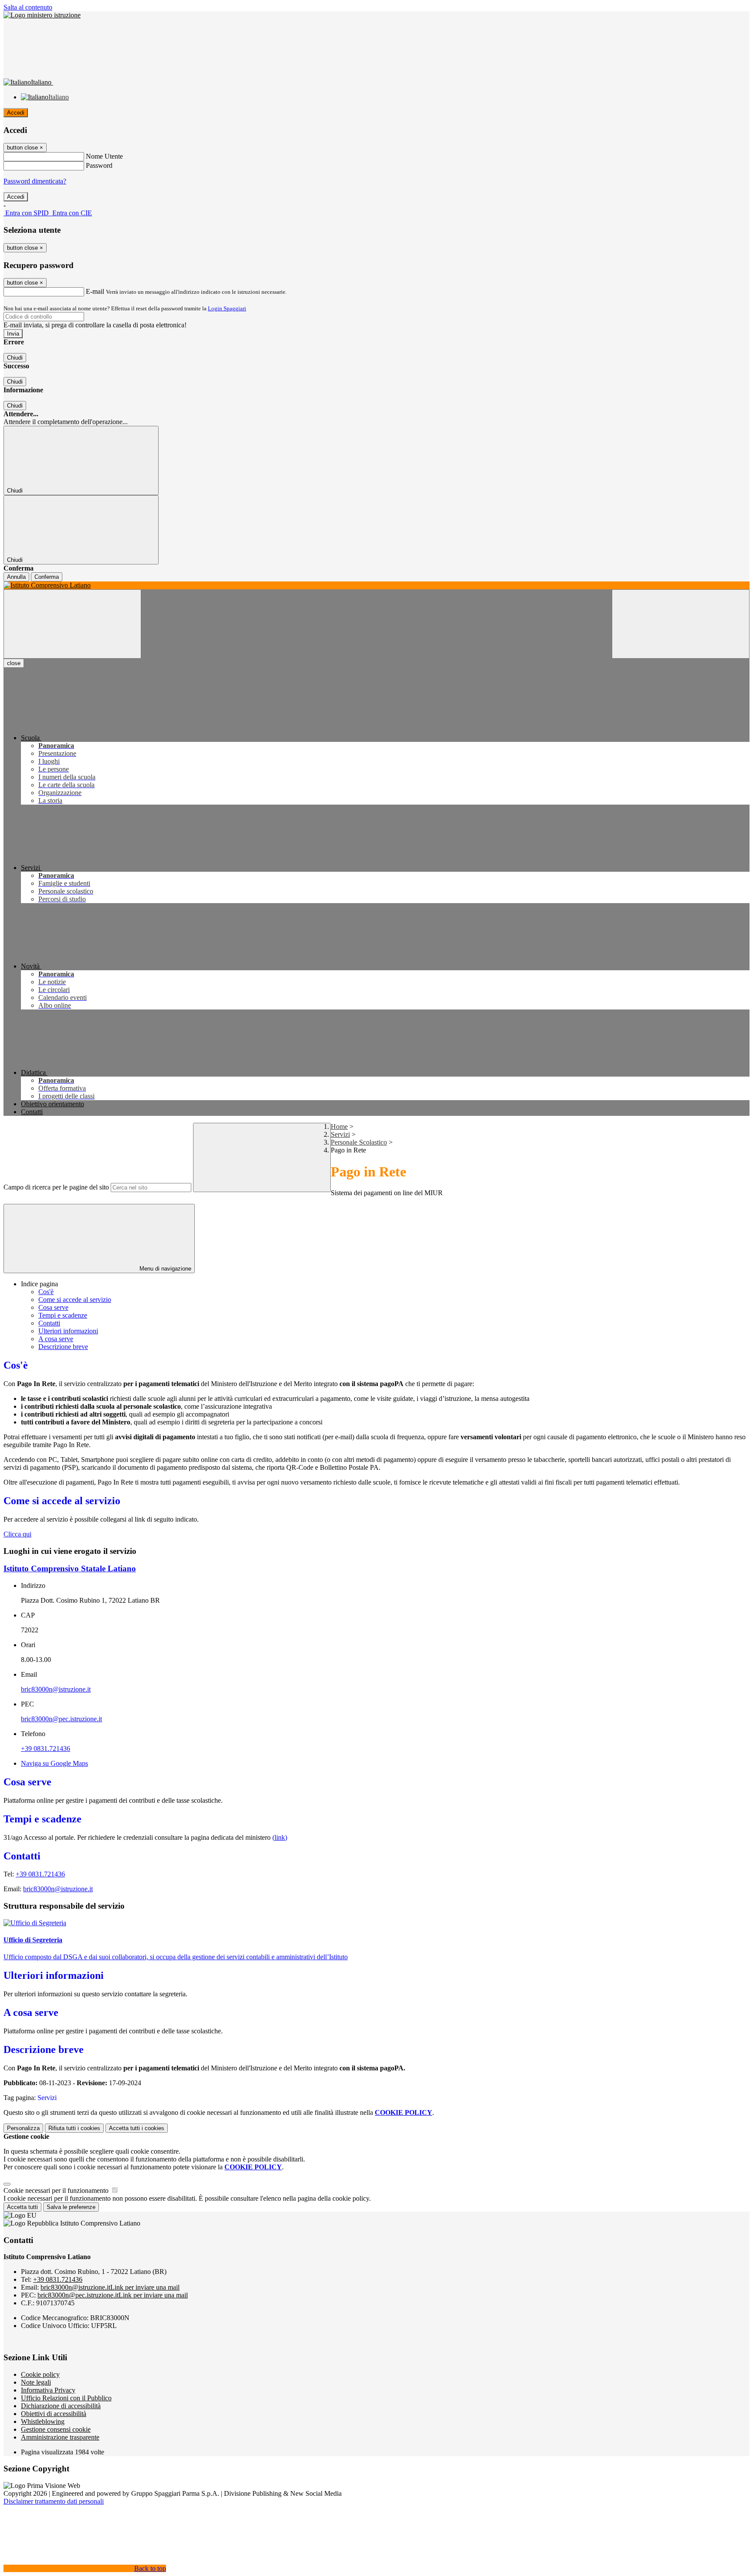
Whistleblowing (43, 2421)
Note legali (36, 2382)
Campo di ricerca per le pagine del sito (56, 1187)
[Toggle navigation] (72, 624)
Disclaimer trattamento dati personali (54, 2501)
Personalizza (23, 2128)
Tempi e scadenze (63, 1315)
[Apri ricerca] (681, 624)
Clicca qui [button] (17, 1534)
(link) (280, 1837)
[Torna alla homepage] (376, 585)
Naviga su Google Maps (54, 1763)
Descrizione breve (63, 1347)
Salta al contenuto (28, 7)
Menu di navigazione (165, 1269)
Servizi (340, 1134)
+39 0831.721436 (46, 1748)
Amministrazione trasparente (60, 2437)
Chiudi (15, 358)
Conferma (47, 577)
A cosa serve (56, 1339)
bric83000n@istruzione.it (56, 1689)
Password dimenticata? (35, 181)
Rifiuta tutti (74, 2128)
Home (339, 1127)
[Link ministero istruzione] (42, 15)
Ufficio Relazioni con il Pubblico (66, 2398)
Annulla (16, 577)
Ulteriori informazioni (68, 1331)
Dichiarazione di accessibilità (61, 2406)
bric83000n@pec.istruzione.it (61, 1719)
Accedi (16, 113)
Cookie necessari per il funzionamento (57, 2190)
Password (99, 165)
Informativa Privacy (48, 2390)
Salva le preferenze (71, 2207)
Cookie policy (40, 2374)
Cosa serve (53, 1307)
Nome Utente (104, 156)
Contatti (49, 1323)
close (14, 663)
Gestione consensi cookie (56, 2429)
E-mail (95, 291)
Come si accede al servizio (75, 1300)
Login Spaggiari (227, 308)
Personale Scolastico (359, 1142)
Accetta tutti (137, 2128)
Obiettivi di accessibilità (54, 2414)
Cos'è (46, 1292)
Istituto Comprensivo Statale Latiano (70, 1568)
